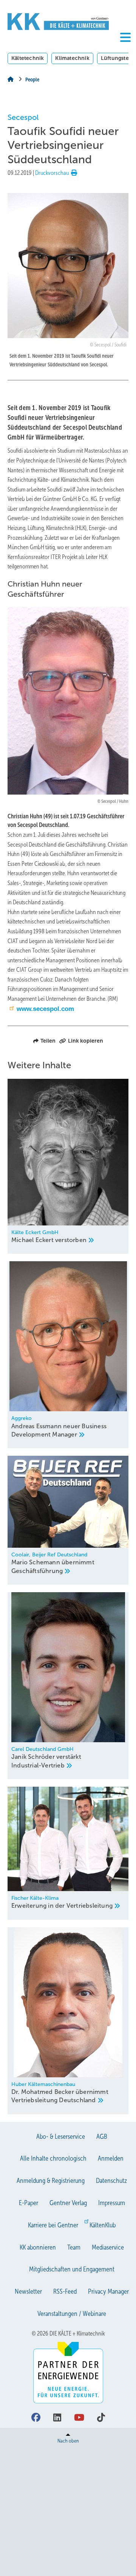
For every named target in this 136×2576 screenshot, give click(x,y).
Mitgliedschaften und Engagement (72, 2269)
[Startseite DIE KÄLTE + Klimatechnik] (58, 22)
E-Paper (29, 2203)
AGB (102, 2136)
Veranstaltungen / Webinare (72, 2314)
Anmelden (111, 2158)
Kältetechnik (28, 58)
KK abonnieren (38, 2247)
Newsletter (28, 2291)
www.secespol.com (45, 1009)
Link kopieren (86, 1041)
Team (74, 2247)
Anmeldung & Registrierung (51, 2181)
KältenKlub (103, 2225)
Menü (125, 50)
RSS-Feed (65, 2291)
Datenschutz (111, 2181)
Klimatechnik (72, 58)
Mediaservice (108, 2247)
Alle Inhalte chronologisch (53, 2158)
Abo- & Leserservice (61, 2136)
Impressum (112, 2203)
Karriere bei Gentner (53, 2225)
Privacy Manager (108, 2291)
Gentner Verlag (68, 2203)
